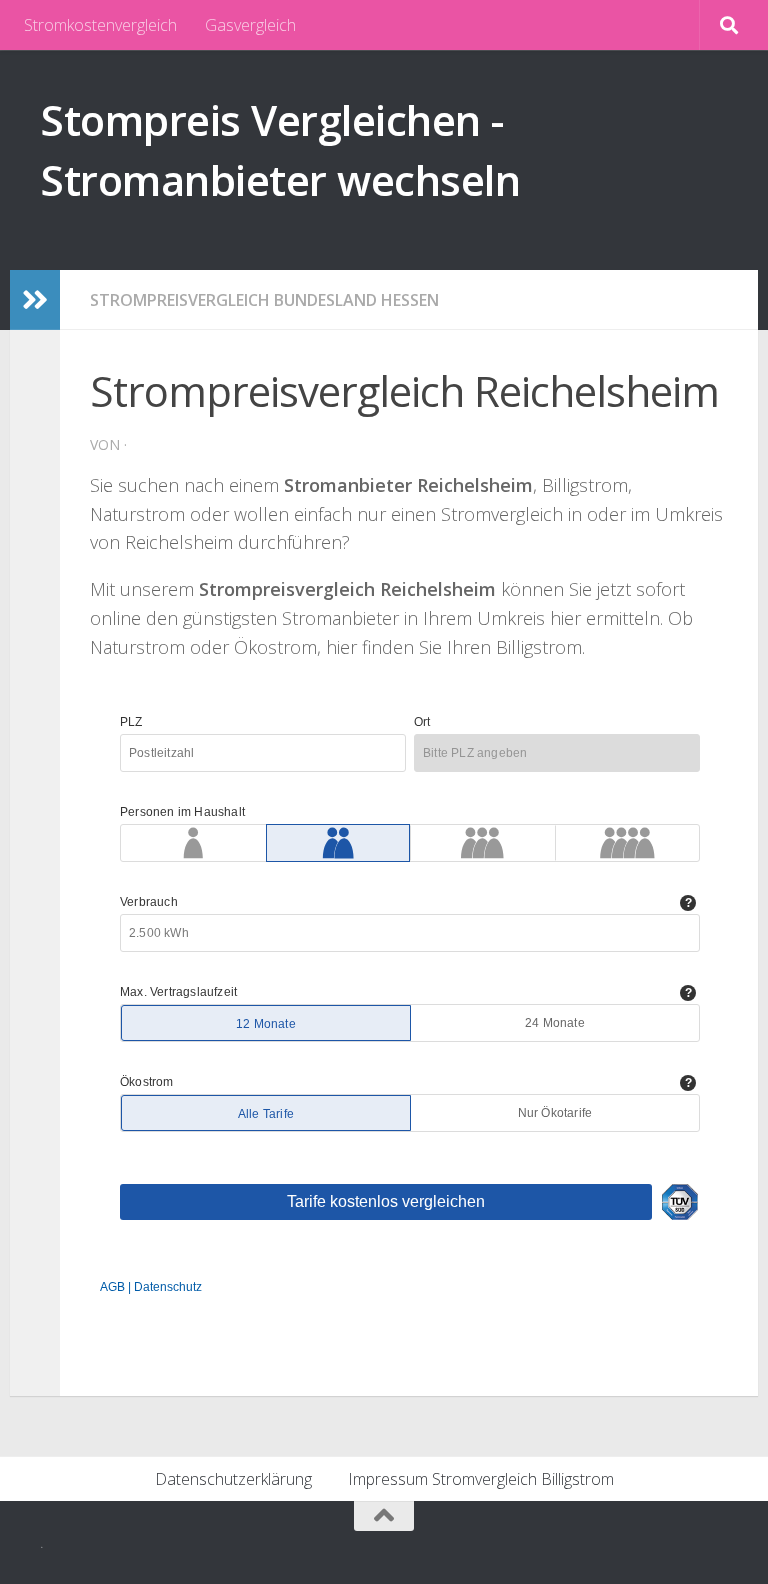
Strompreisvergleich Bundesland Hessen (264, 300)
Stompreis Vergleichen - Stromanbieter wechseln (280, 149)
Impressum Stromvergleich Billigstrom (481, 1479)
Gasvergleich (250, 25)
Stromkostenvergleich (100, 25)
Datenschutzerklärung (233, 1479)
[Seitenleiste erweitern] (35, 300)
